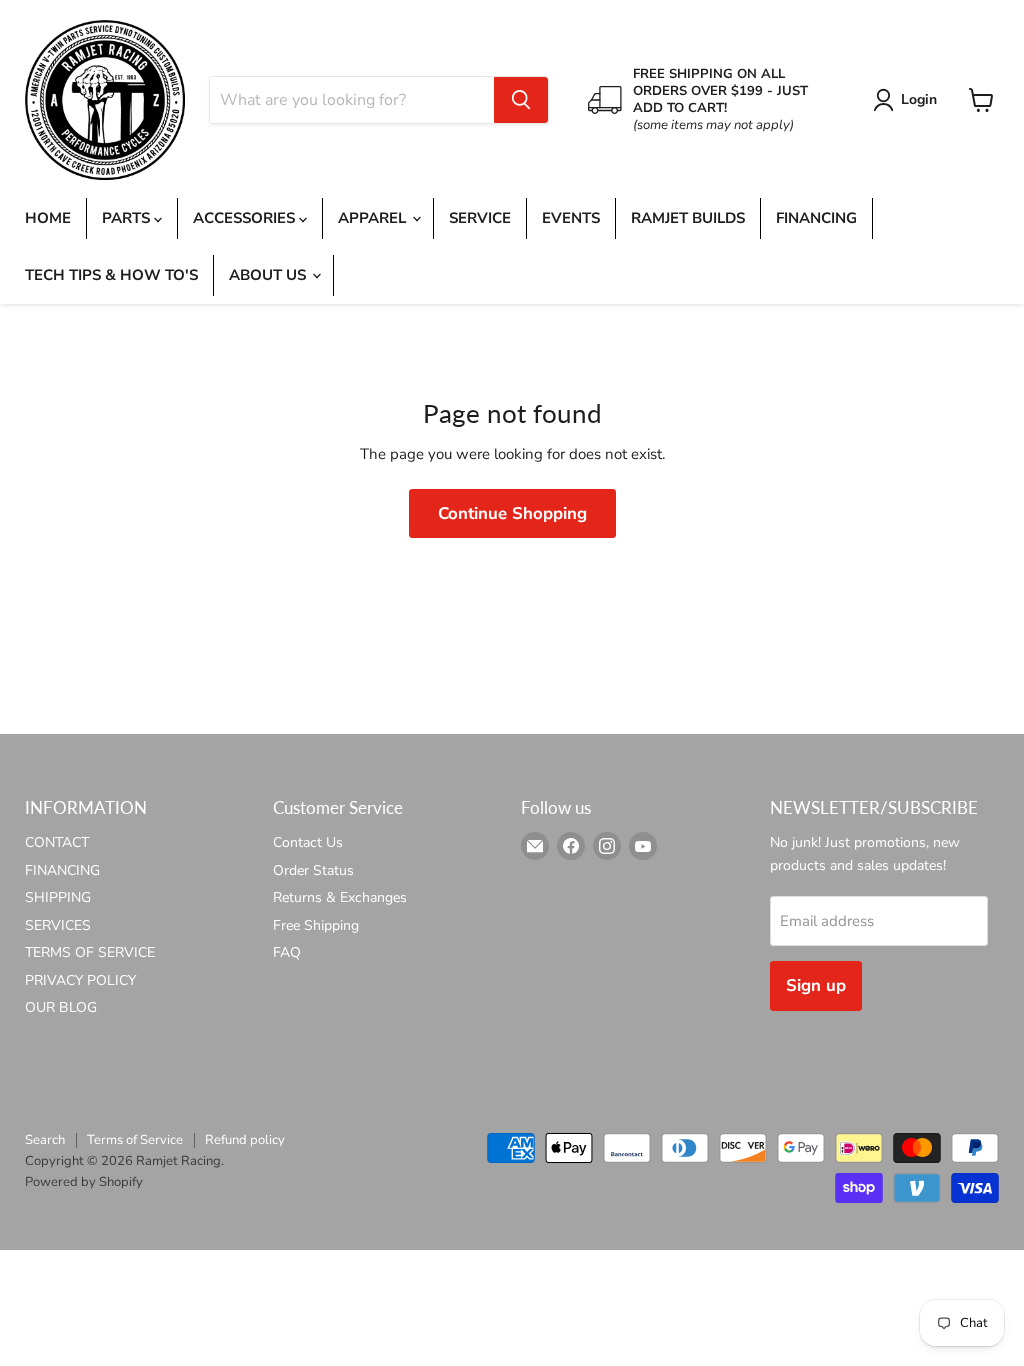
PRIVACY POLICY (80, 980)
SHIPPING (58, 897)
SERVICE (480, 218)
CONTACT (57, 842)
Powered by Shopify (84, 1182)
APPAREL (374, 218)
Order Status (313, 870)
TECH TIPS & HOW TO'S (111, 275)
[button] (908, 100)
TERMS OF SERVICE (90, 952)
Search (45, 1140)
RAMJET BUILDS (688, 218)
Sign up (816, 985)
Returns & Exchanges (340, 897)
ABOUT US (269, 275)
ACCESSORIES (246, 218)
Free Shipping (316, 925)
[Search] (521, 100)
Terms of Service (135, 1140)
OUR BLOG (61, 1007)
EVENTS (571, 218)
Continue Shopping (512, 513)
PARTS (128, 218)
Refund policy (245, 1140)
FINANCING (816, 218)
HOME (48, 218)
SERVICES (58, 925)
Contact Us (308, 842)
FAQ (287, 952)
